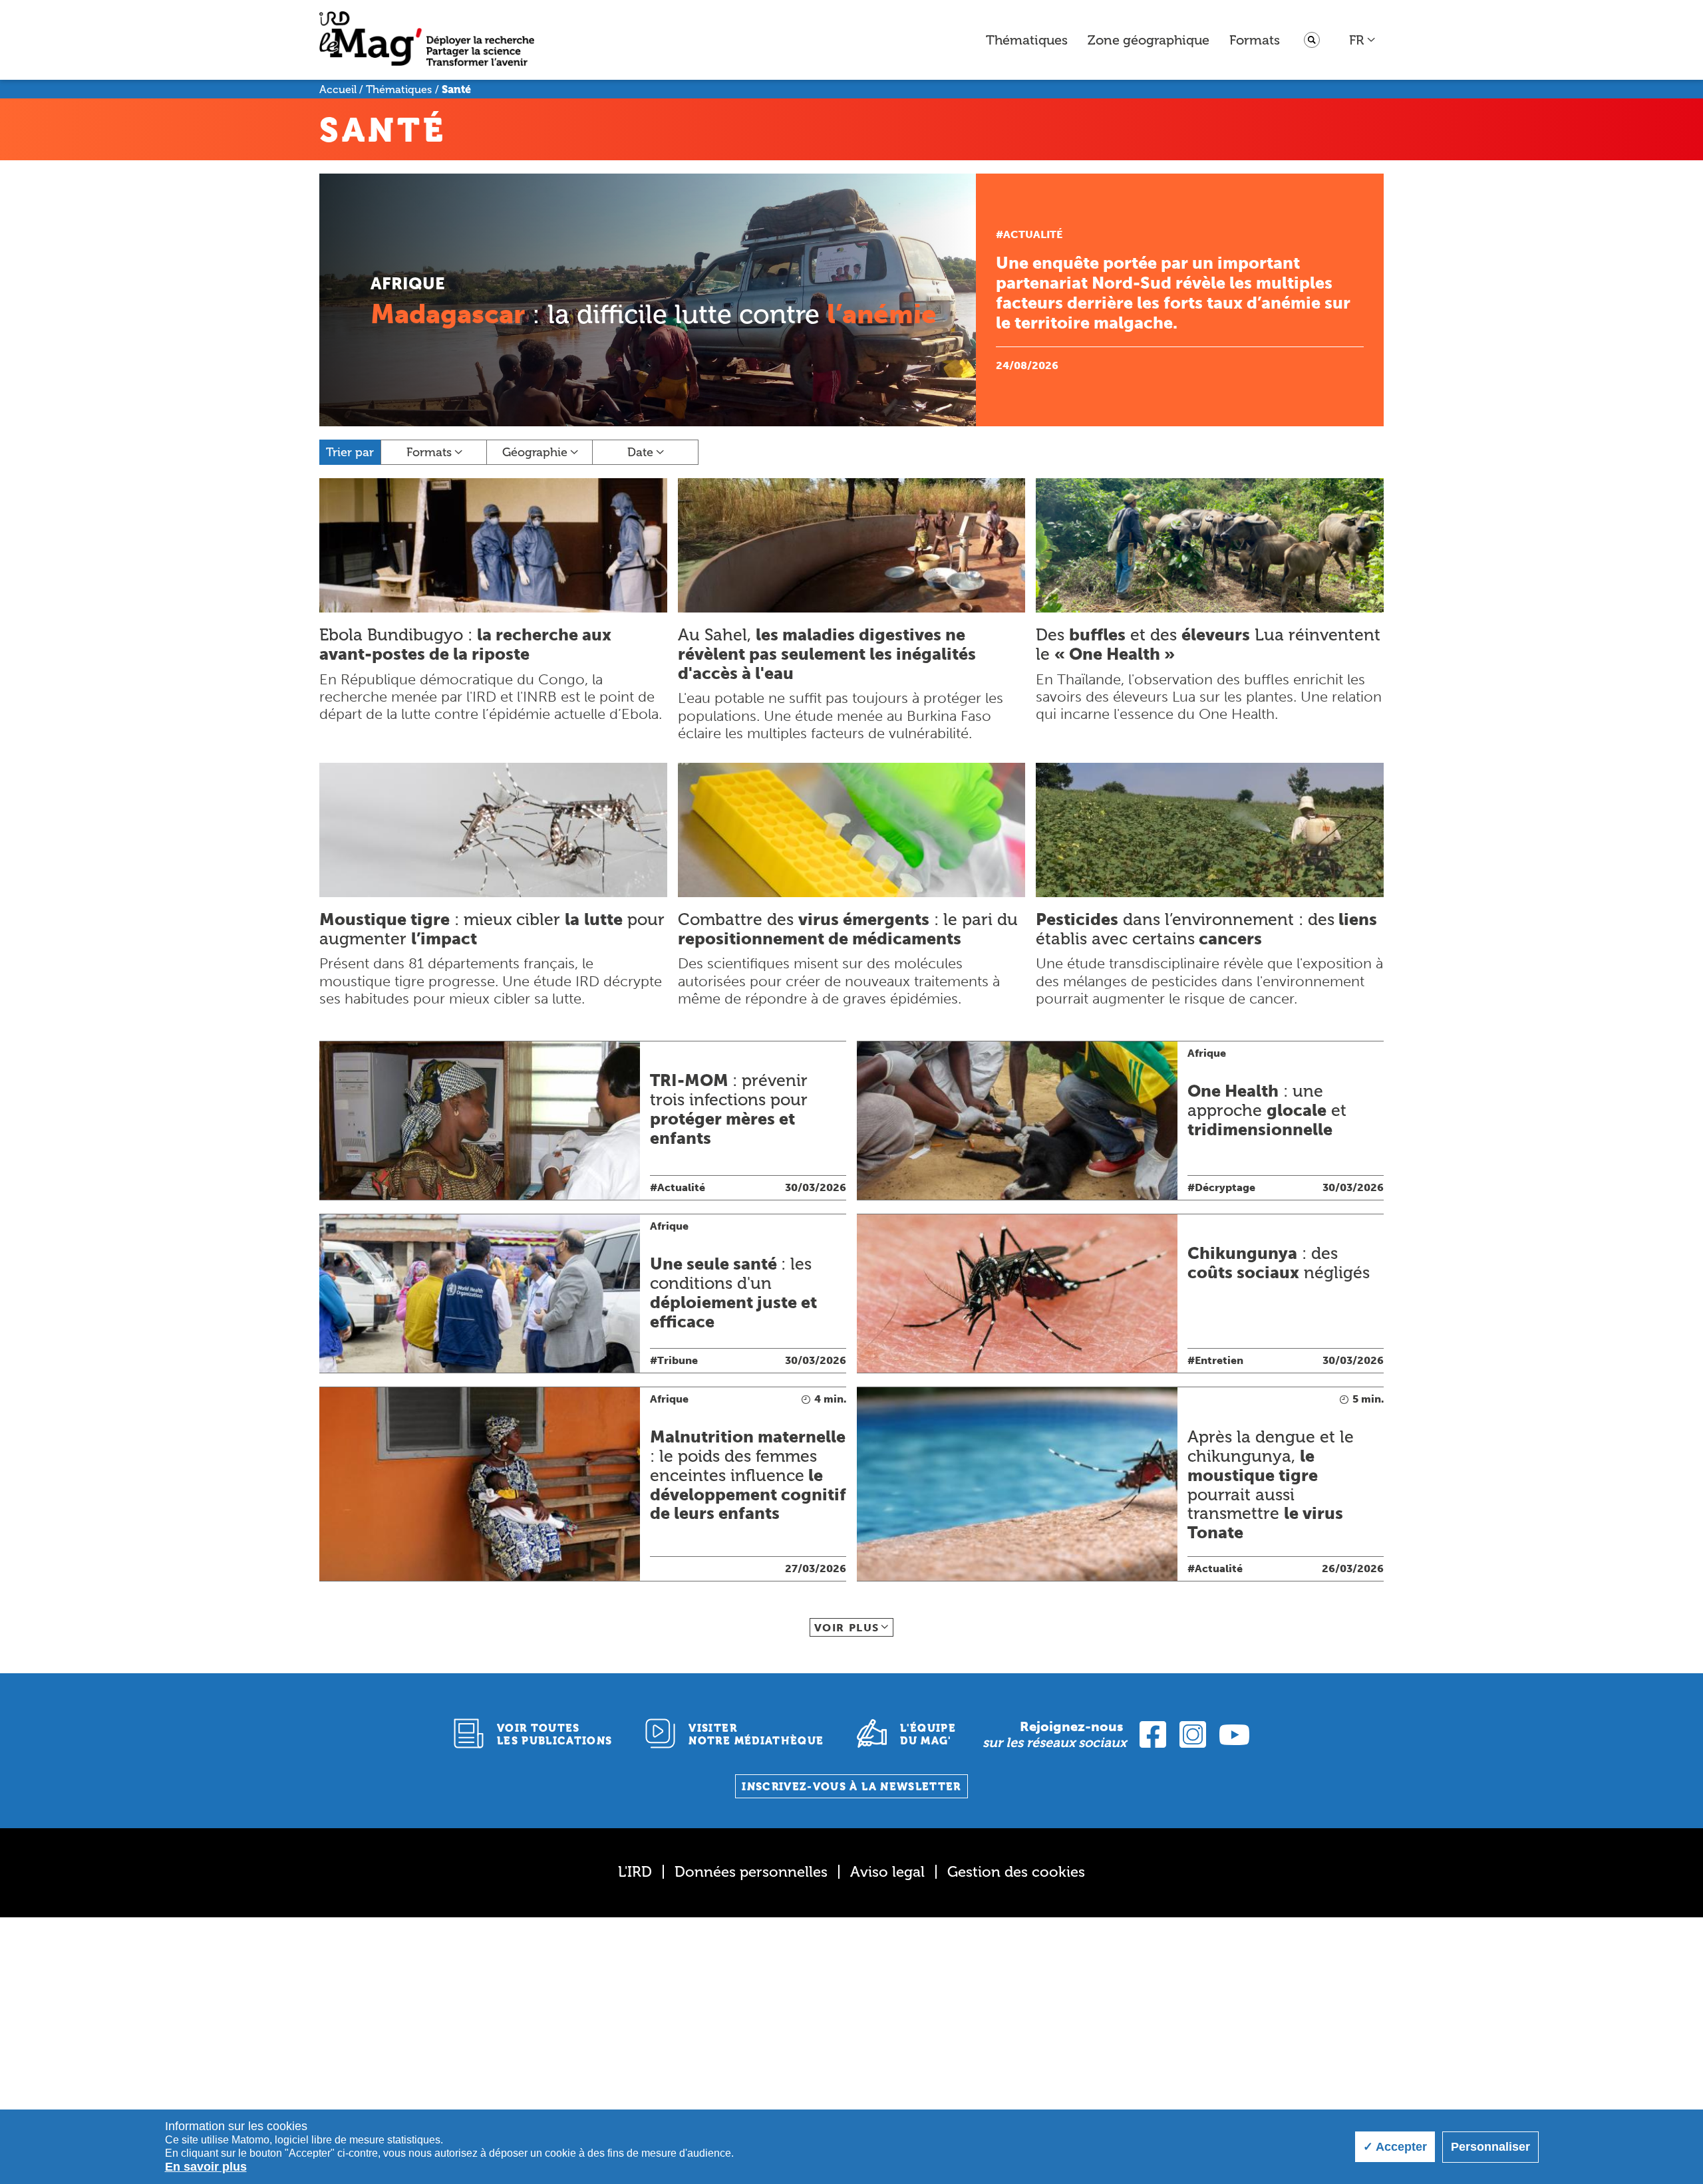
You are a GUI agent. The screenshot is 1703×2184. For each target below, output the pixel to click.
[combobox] (1363, 40)
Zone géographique (1149, 40)
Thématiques (1027, 40)
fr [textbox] (1356, 40)
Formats (1255, 40)
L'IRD (635, 1872)
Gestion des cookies (1016, 1872)
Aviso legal (887, 1872)
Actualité (1033, 234)
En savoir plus (206, 2167)
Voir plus (847, 1628)
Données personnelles (751, 1872)
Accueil (338, 89)
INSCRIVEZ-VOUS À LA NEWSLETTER (851, 1787)
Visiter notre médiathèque (756, 1734)
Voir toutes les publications (555, 1734)
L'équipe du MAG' (928, 1734)
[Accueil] (427, 40)
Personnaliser (1490, 2147)
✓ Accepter (1395, 2147)
